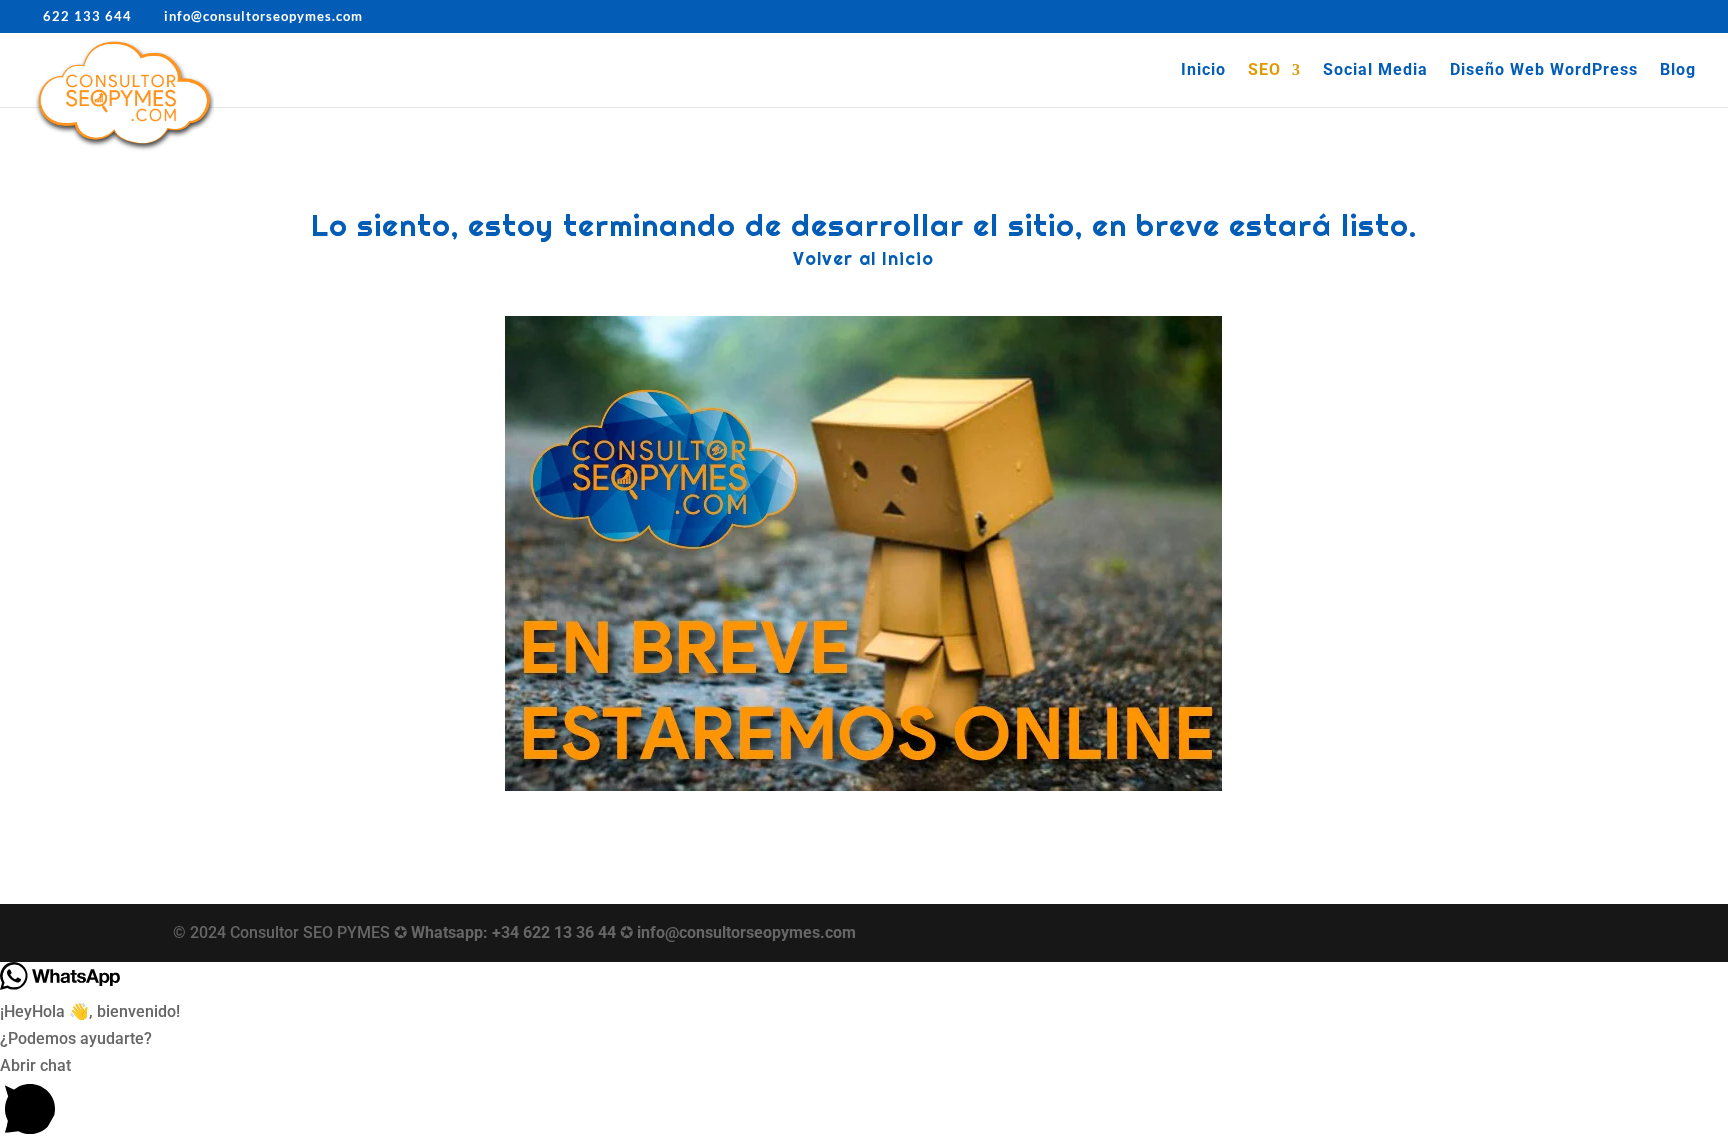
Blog (1678, 71)
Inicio (1203, 71)
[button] (864, 1099)
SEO (1264, 71)
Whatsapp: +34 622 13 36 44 (513, 932)
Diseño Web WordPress (1544, 71)
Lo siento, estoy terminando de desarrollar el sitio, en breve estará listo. (864, 225)
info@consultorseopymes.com (746, 932)
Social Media (1375, 71)
